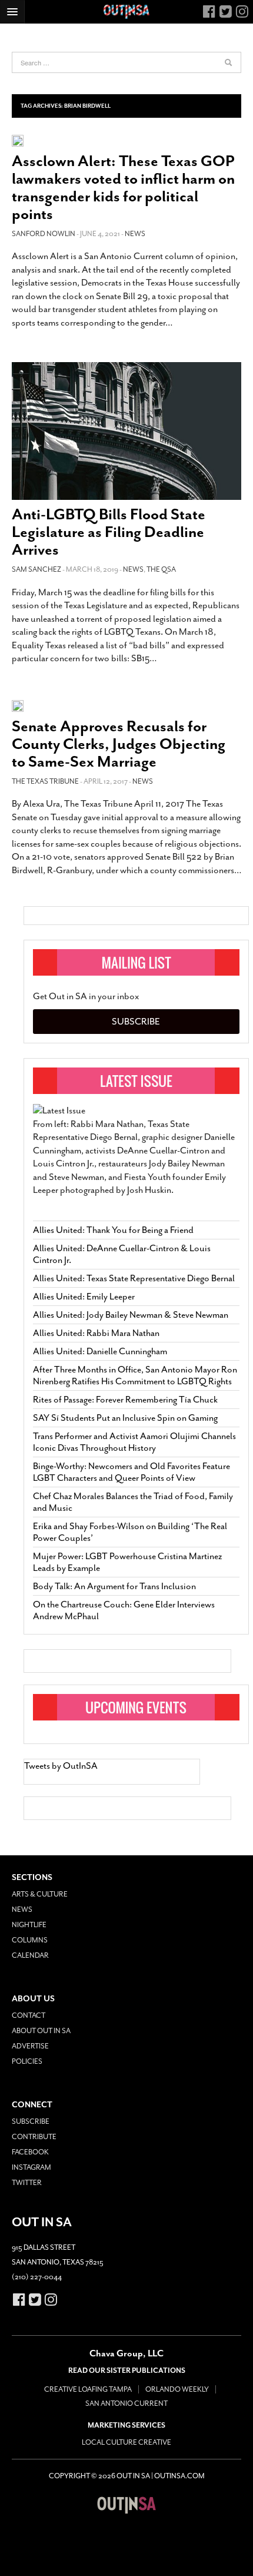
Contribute (34, 2137)
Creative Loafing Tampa (88, 2389)
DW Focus (126, 12)
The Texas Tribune (45, 781)
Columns (30, 1940)
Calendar (30, 1955)
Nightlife (29, 1925)
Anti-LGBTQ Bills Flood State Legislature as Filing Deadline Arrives (109, 532)
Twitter (27, 2183)
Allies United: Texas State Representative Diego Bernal (134, 1278)
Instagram (31, 2167)
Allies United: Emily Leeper (84, 1297)
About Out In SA (41, 2031)
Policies (27, 2061)
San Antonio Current (126, 2403)
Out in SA (126, 2505)
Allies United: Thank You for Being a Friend (113, 1230)
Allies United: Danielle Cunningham (100, 1351)
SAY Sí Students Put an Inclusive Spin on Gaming (125, 1418)
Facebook (30, 2152)
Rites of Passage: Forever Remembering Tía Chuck (125, 1400)
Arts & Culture (40, 1894)
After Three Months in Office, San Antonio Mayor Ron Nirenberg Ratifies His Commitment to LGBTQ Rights (135, 1375)
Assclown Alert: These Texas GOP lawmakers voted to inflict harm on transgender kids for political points (123, 188)
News (135, 234)
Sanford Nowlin (44, 234)
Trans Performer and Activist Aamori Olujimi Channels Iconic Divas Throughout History (134, 1442)
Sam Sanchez (36, 569)
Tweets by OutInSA (61, 1766)
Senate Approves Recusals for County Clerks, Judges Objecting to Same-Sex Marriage (119, 744)
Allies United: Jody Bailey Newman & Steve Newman (131, 1315)
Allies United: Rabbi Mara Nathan (96, 1333)
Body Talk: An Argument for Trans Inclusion (114, 1586)
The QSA (161, 569)
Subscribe (136, 1022)
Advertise (30, 2046)
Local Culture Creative (126, 2442)
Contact (29, 2015)
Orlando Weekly (177, 2389)
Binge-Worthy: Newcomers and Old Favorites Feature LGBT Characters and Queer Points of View (132, 1472)
